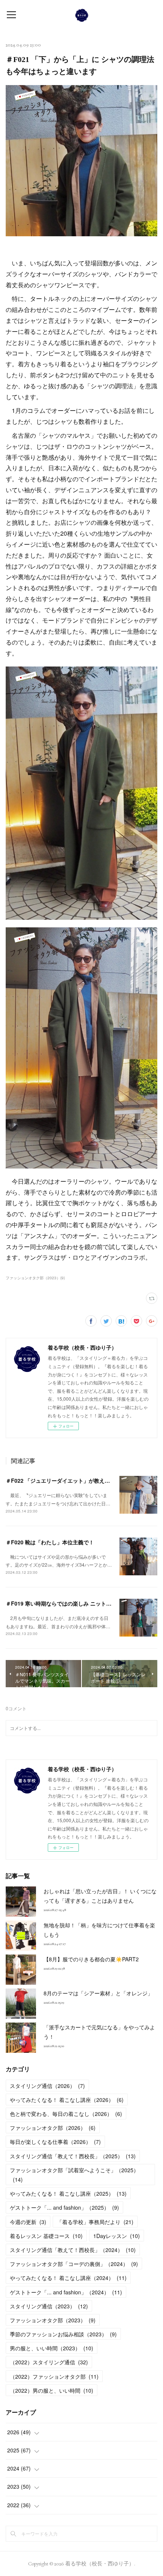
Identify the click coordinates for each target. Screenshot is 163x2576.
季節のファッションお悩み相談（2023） (63, 2334)
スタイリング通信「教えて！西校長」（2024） (73, 2250)
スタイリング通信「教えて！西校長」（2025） (73, 2156)
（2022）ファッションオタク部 (54, 2376)
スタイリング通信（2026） (47, 2086)
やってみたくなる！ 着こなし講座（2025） (68, 2193)
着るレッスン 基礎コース (46, 2236)
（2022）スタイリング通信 (49, 2362)
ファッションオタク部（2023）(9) (35, 1278)
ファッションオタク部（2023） (53, 2320)
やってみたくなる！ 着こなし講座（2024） (68, 2278)
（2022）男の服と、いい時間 (52, 2390)
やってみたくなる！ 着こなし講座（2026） (67, 2100)
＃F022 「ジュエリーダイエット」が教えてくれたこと (71, 1480)
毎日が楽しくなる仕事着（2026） (55, 2142)
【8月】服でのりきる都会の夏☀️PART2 (91, 1959)
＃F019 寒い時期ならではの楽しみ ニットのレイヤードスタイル (82, 1603)
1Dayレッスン (117, 2236)
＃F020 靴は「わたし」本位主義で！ (50, 1542)
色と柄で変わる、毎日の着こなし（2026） (66, 2114)
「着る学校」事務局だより (95, 2222)
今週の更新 (28, 2222)
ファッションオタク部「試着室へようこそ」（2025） (74, 2175)
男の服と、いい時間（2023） (52, 2348)
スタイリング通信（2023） (49, 2306)
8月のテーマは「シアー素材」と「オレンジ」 (98, 1993)
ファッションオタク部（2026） (53, 2128)
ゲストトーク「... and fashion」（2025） (64, 2207)
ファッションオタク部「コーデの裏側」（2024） (74, 2264)
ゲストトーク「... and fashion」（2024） (66, 2292)
